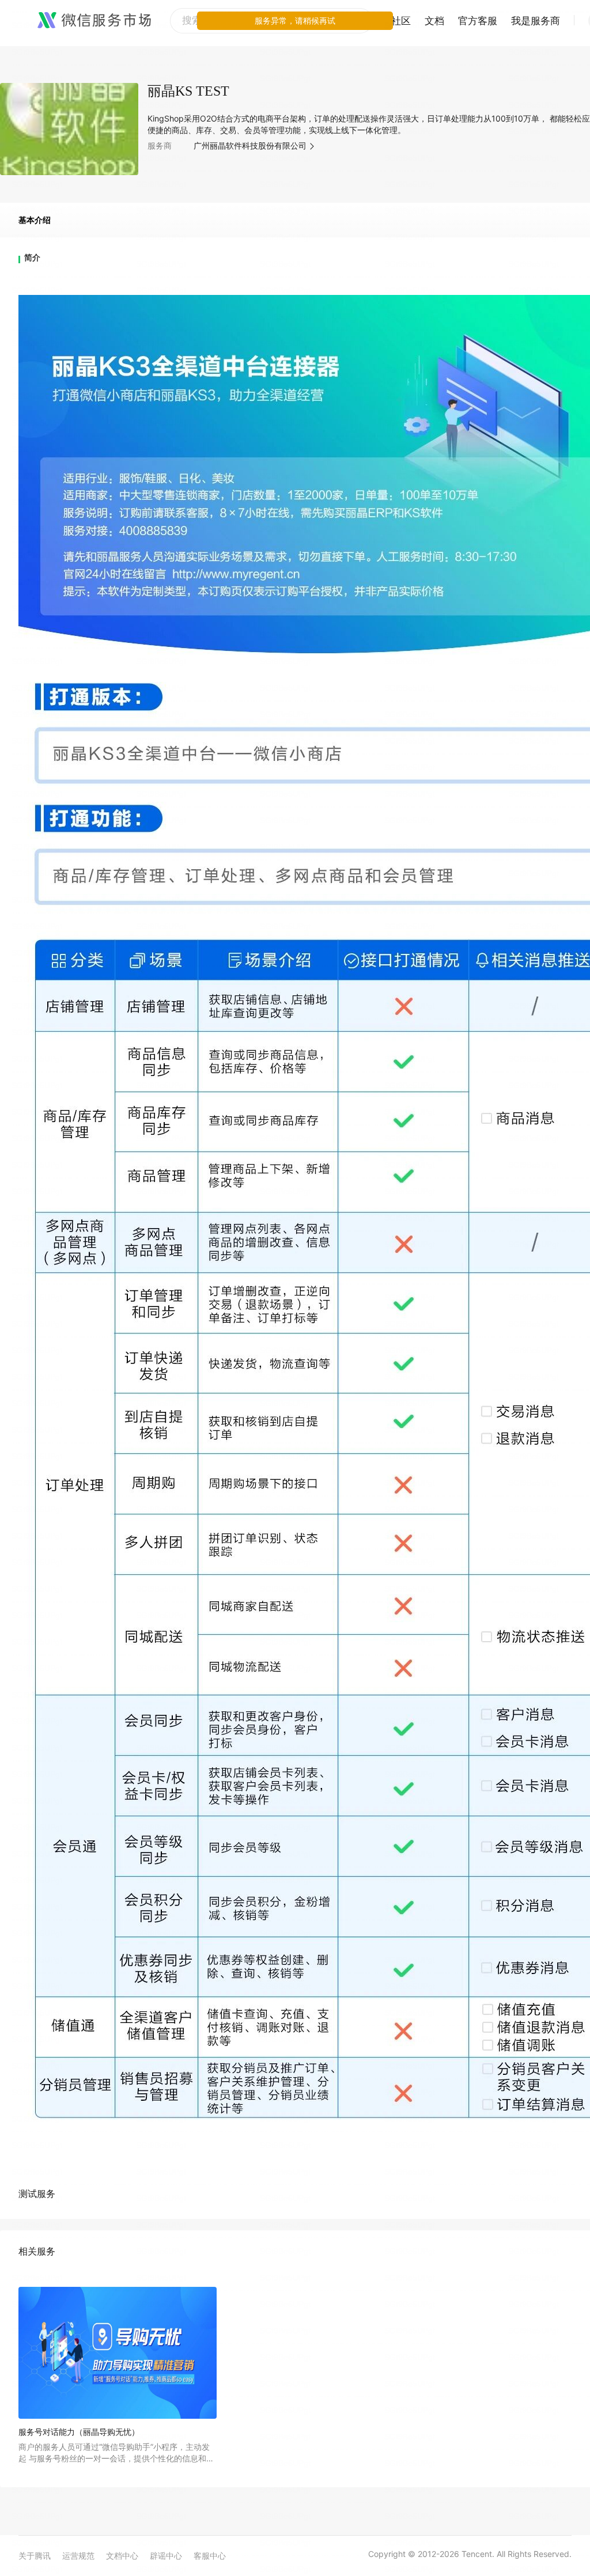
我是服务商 (536, 21)
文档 (434, 21)
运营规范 (78, 2556)
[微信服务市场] (94, 21)
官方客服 (478, 21)
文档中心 (122, 2556)
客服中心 (210, 2556)
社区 (401, 21)
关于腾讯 (35, 2556)
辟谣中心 (166, 2556)
